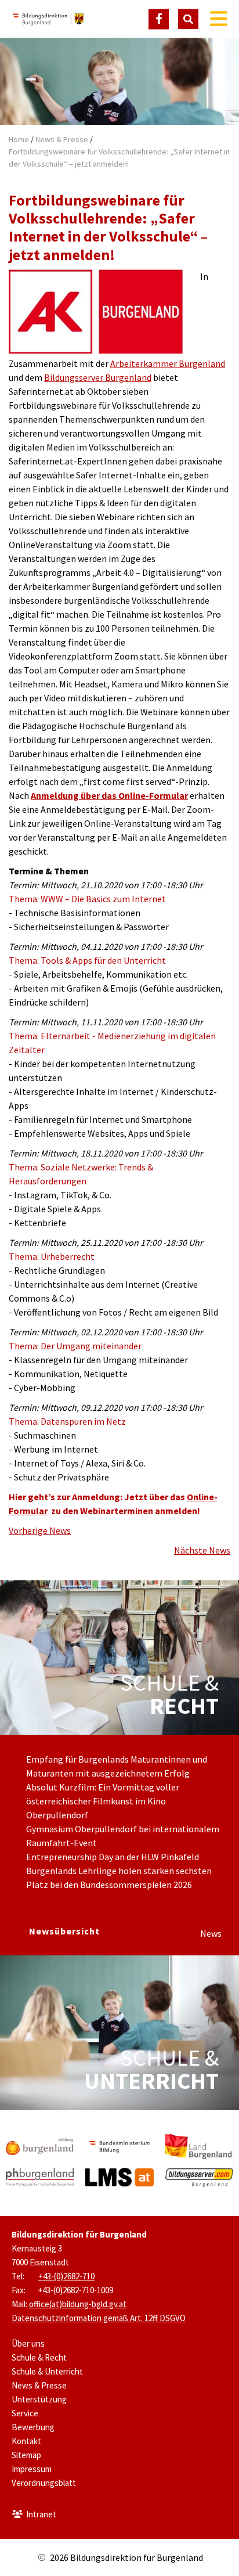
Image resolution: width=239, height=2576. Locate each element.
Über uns (28, 2343)
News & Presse (62, 139)
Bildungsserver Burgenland (98, 377)
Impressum (32, 2469)
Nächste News (202, 1550)
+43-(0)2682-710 (66, 2276)
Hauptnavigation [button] (219, 19)
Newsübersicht (64, 1931)
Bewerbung (33, 2427)
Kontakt (26, 2441)
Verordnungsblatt (44, 2483)
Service (25, 2413)
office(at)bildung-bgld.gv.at (78, 2304)
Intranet (41, 2514)
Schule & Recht (39, 2357)
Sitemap (26, 2455)
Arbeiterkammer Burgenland (168, 363)
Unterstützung (39, 2399)
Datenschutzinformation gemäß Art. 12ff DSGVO (99, 2318)
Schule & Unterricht (47, 2371)
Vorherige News (40, 1530)
